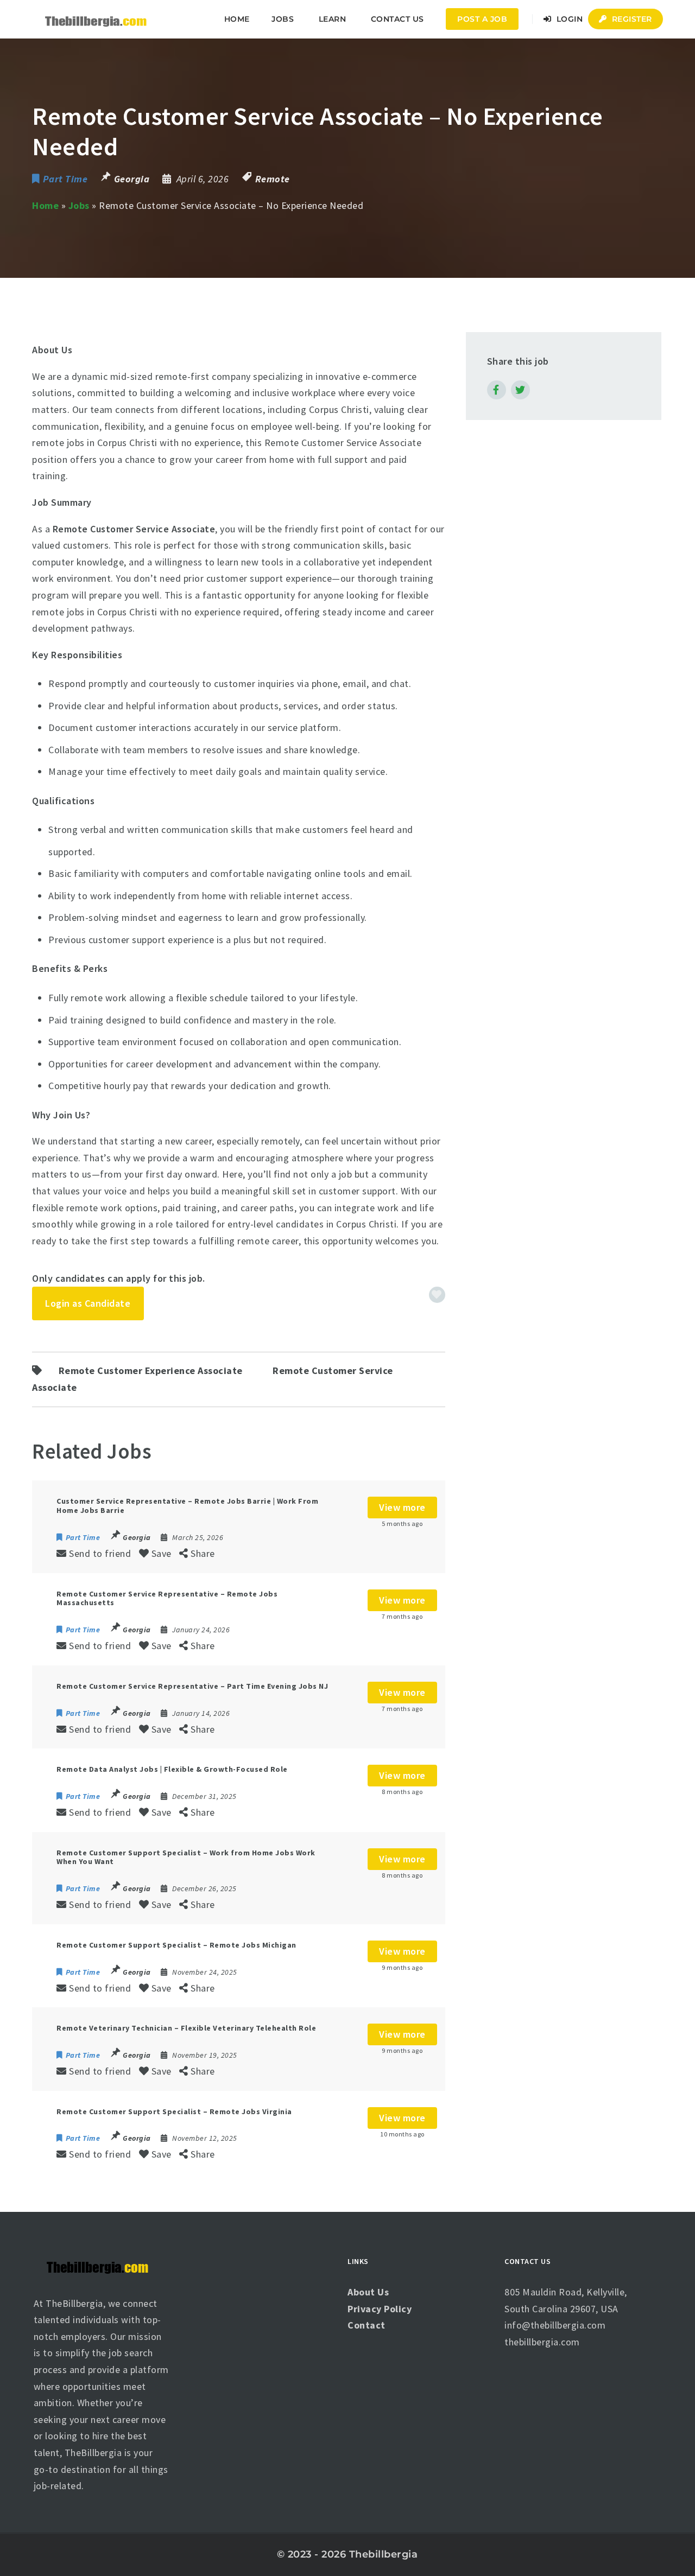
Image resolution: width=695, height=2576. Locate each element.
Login (568, 19)
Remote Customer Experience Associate (151, 1370)
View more (402, 1507)
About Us (368, 2292)
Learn (333, 19)
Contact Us (397, 19)
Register (631, 19)
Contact (367, 2325)
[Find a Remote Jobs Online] (96, 19)
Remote (273, 179)
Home (237, 19)
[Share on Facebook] (497, 390)
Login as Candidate (88, 1303)
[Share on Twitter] (520, 390)
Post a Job (482, 19)
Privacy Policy (380, 2309)
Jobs (79, 205)
